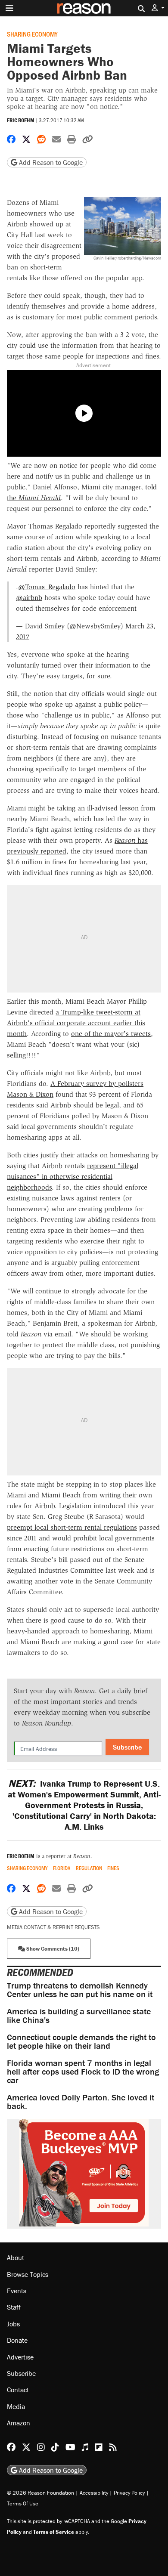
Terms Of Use (23, 2503)
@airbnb (29, 598)
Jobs (13, 2324)
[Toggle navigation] (9, 8)
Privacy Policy (129, 2493)
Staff (14, 2307)
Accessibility (94, 2493)
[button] (158, 8)
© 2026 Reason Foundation (40, 2493)
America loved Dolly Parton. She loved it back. (81, 2101)
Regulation (89, 1868)
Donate (17, 2340)
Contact (18, 2390)
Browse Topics (28, 2274)
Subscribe (127, 1747)
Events (17, 2291)
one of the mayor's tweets (111, 1034)
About (16, 2257)
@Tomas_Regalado (47, 587)
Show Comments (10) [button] (52, 1949)
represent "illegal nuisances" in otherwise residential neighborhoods (73, 1177)
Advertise (20, 2357)
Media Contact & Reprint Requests (53, 1927)
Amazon (19, 2423)
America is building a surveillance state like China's (79, 2015)
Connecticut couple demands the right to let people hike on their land (81, 2041)
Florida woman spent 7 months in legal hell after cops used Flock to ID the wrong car (83, 2071)
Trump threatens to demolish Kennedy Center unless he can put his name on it (80, 1990)
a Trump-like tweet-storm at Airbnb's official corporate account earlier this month (76, 1023)
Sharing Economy (32, 34)
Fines (113, 1868)
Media (16, 2406)
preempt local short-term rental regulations (72, 1527)
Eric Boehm (21, 120)
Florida (62, 1868)
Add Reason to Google (50, 162)
